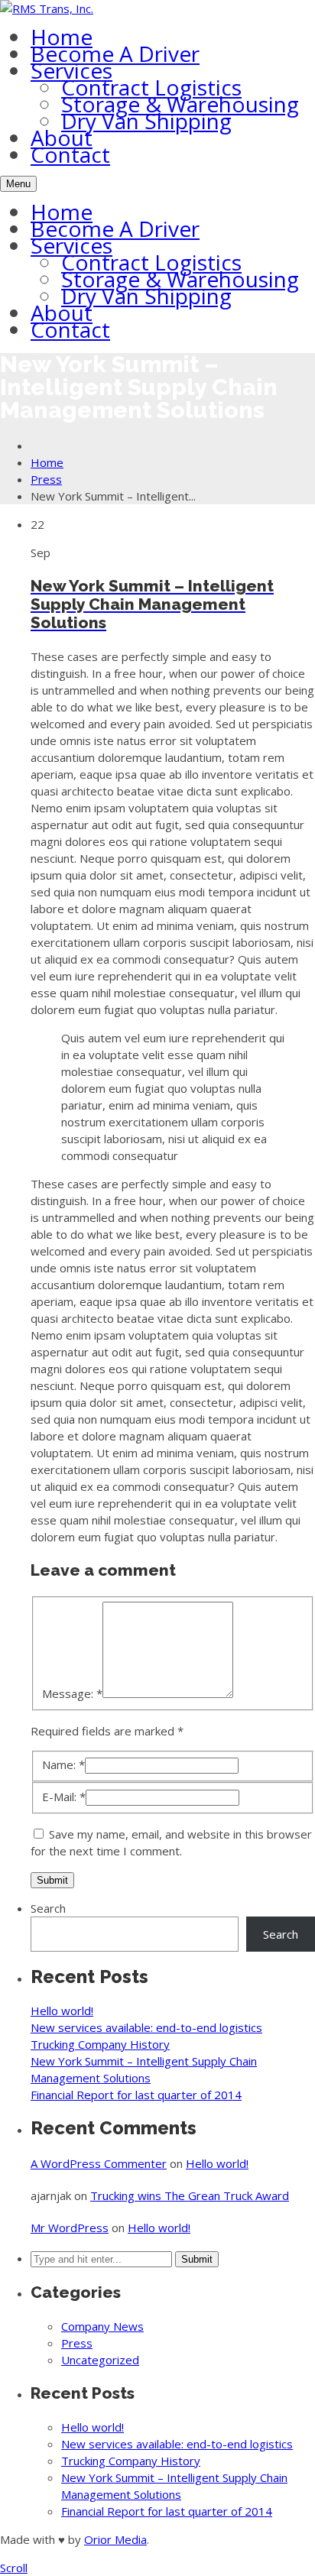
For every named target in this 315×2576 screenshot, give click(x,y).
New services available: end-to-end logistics (146, 2027)
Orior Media (115, 2539)
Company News (102, 2326)
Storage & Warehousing (180, 104)
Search (48, 1908)
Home (62, 37)
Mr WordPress (70, 2228)
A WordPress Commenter (99, 2163)
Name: (63, 1764)
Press (46, 479)
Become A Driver (115, 53)
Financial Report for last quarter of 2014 (136, 2095)
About (62, 138)
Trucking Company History (100, 2044)
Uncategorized (100, 2360)
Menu (18, 184)
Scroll (14, 2568)
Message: (72, 1693)
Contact (70, 154)
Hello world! (62, 2011)
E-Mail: (64, 1797)
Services (71, 70)
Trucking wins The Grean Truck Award (190, 2195)
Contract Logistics (151, 87)
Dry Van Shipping (146, 121)
